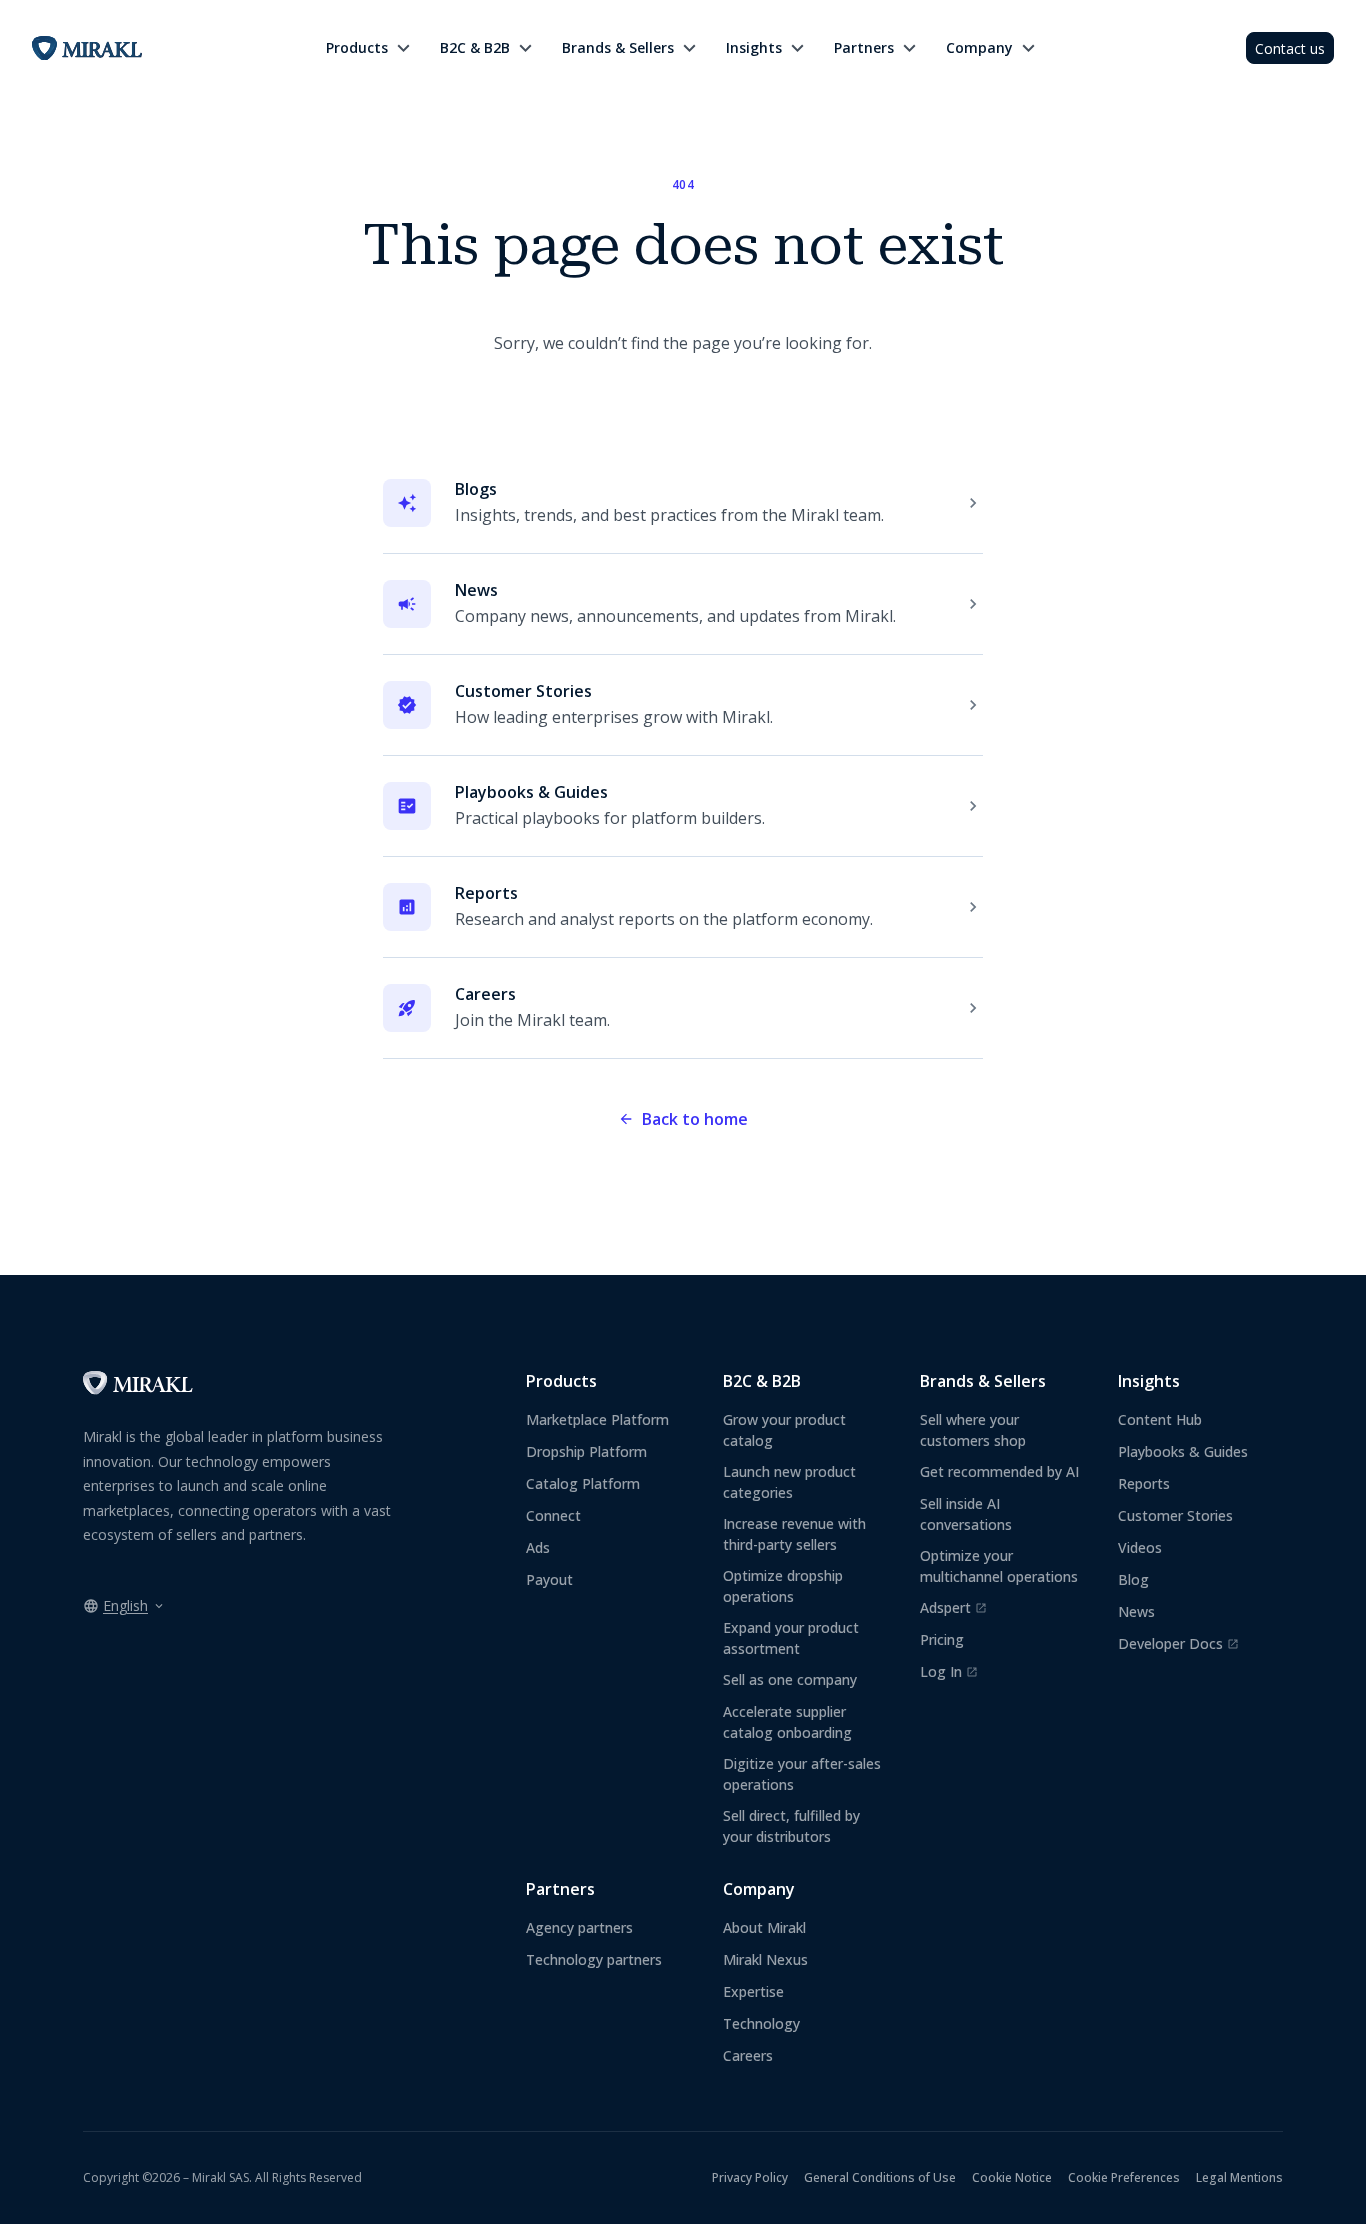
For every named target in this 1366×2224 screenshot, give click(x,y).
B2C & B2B (475, 47)
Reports (1144, 1483)
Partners (864, 47)
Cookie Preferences (1124, 2177)
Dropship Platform (586, 1451)
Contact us (1290, 48)
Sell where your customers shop (973, 1430)
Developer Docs (1178, 1644)
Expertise (753, 1991)
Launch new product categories (789, 1482)
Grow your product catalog (784, 1430)
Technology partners (594, 1959)
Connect (553, 1515)
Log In (949, 1672)
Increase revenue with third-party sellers (794, 1534)
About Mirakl (764, 1927)
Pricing (942, 1639)
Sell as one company (790, 1679)
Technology (761, 2023)
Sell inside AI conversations (966, 1514)
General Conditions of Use (880, 2177)
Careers (748, 2055)
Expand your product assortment (791, 1638)
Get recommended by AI (999, 1471)
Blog (1133, 1579)
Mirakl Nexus (765, 1959)
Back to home (695, 1119)
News (1136, 1611)
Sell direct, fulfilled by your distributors (791, 1826)
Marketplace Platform (597, 1419)
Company (979, 47)
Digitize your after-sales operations (802, 1774)
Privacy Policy (750, 2177)
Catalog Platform (583, 1483)
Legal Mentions (1239, 2177)
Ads (538, 1547)
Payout (549, 1579)
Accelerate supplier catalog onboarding (787, 1722)
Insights (754, 47)
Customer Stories (1175, 1515)
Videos (1140, 1547)
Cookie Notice (1012, 2177)
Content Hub (1160, 1419)
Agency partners (579, 1927)
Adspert (953, 1608)
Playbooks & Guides (1183, 1451)
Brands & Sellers (618, 47)
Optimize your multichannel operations (999, 1566)
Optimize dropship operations (783, 1586)
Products (357, 47)
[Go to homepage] (138, 1389)
